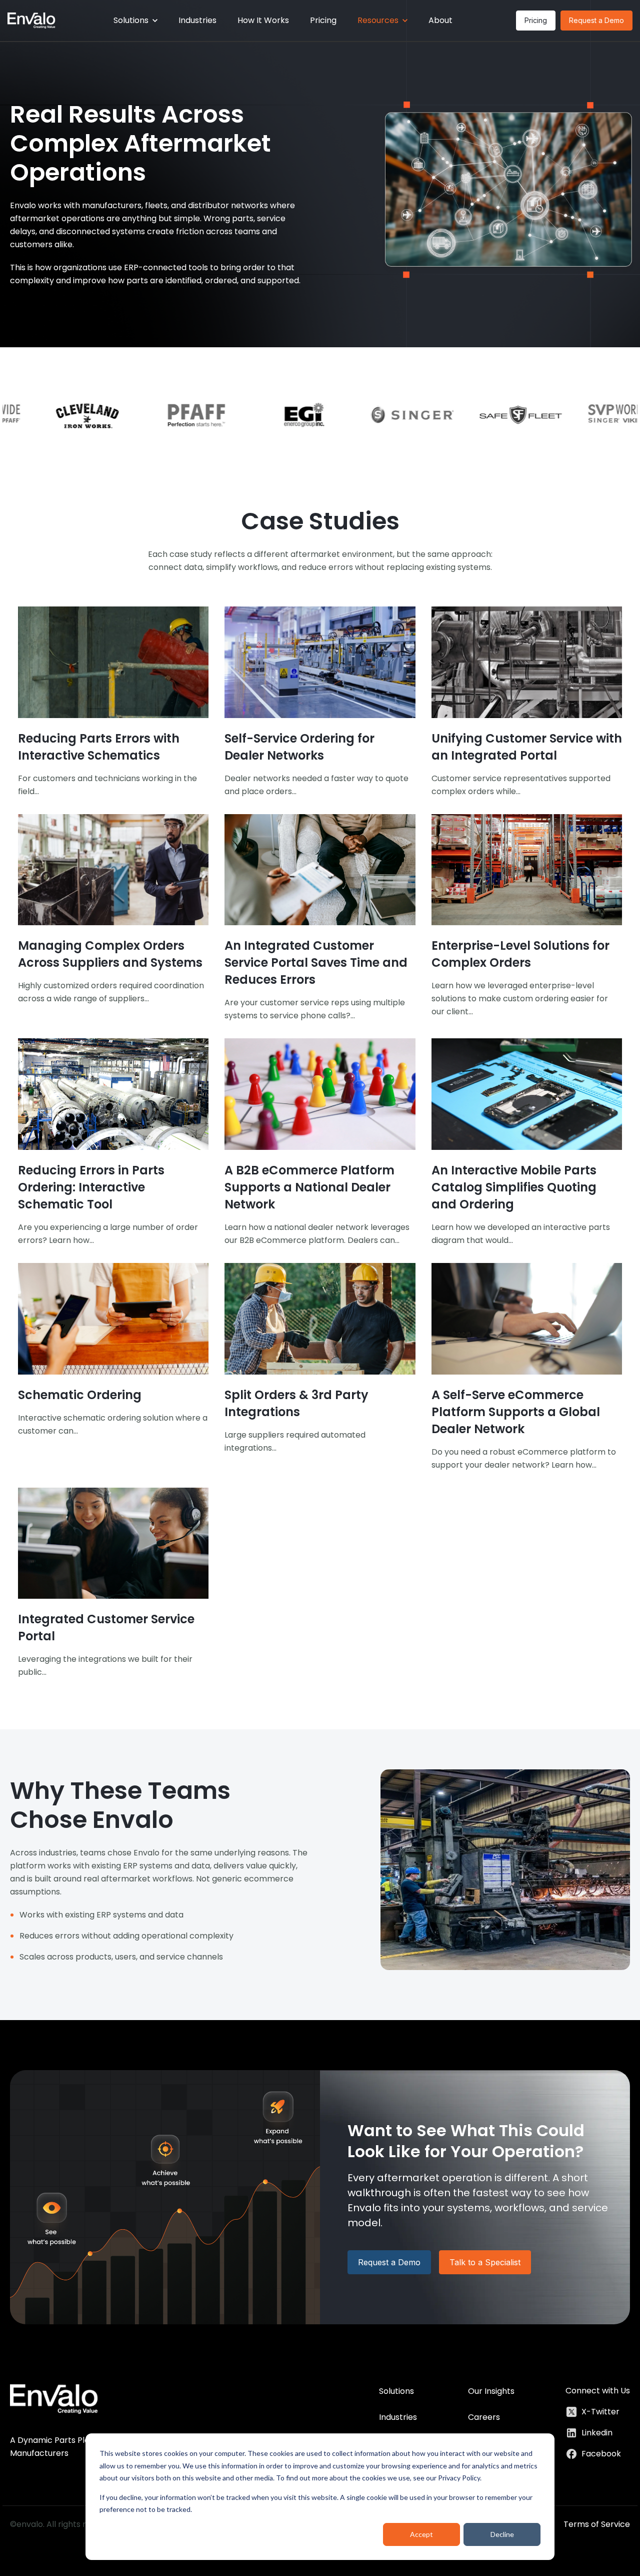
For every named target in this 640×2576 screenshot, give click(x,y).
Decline (502, 2534)
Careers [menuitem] (484, 2417)
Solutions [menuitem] (396, 2391)
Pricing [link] (536, 20)
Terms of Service (597, 2524)
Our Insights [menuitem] (491, 2391)
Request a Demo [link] (596, 20)
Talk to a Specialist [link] (485, 2262)
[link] (31, 20)
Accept (421, 2534)
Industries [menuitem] (398, 2417)
